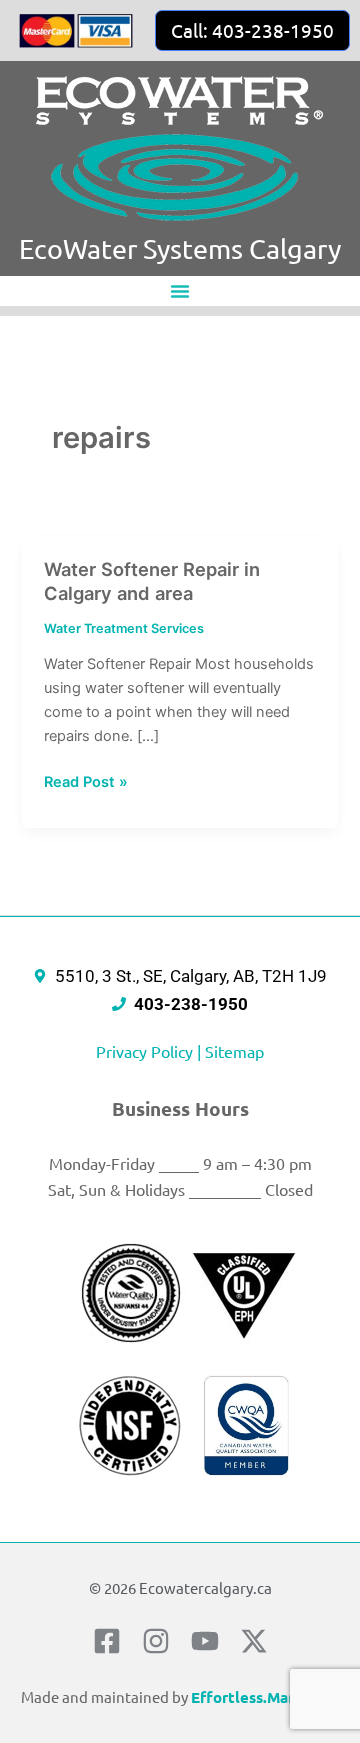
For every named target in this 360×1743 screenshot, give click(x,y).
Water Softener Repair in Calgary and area (152, 581)
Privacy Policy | (150, 1051)
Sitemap (234, 1051)
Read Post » (86, 780)
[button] (180, 291)
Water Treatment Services (124, 628)
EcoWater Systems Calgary (180, 248)
